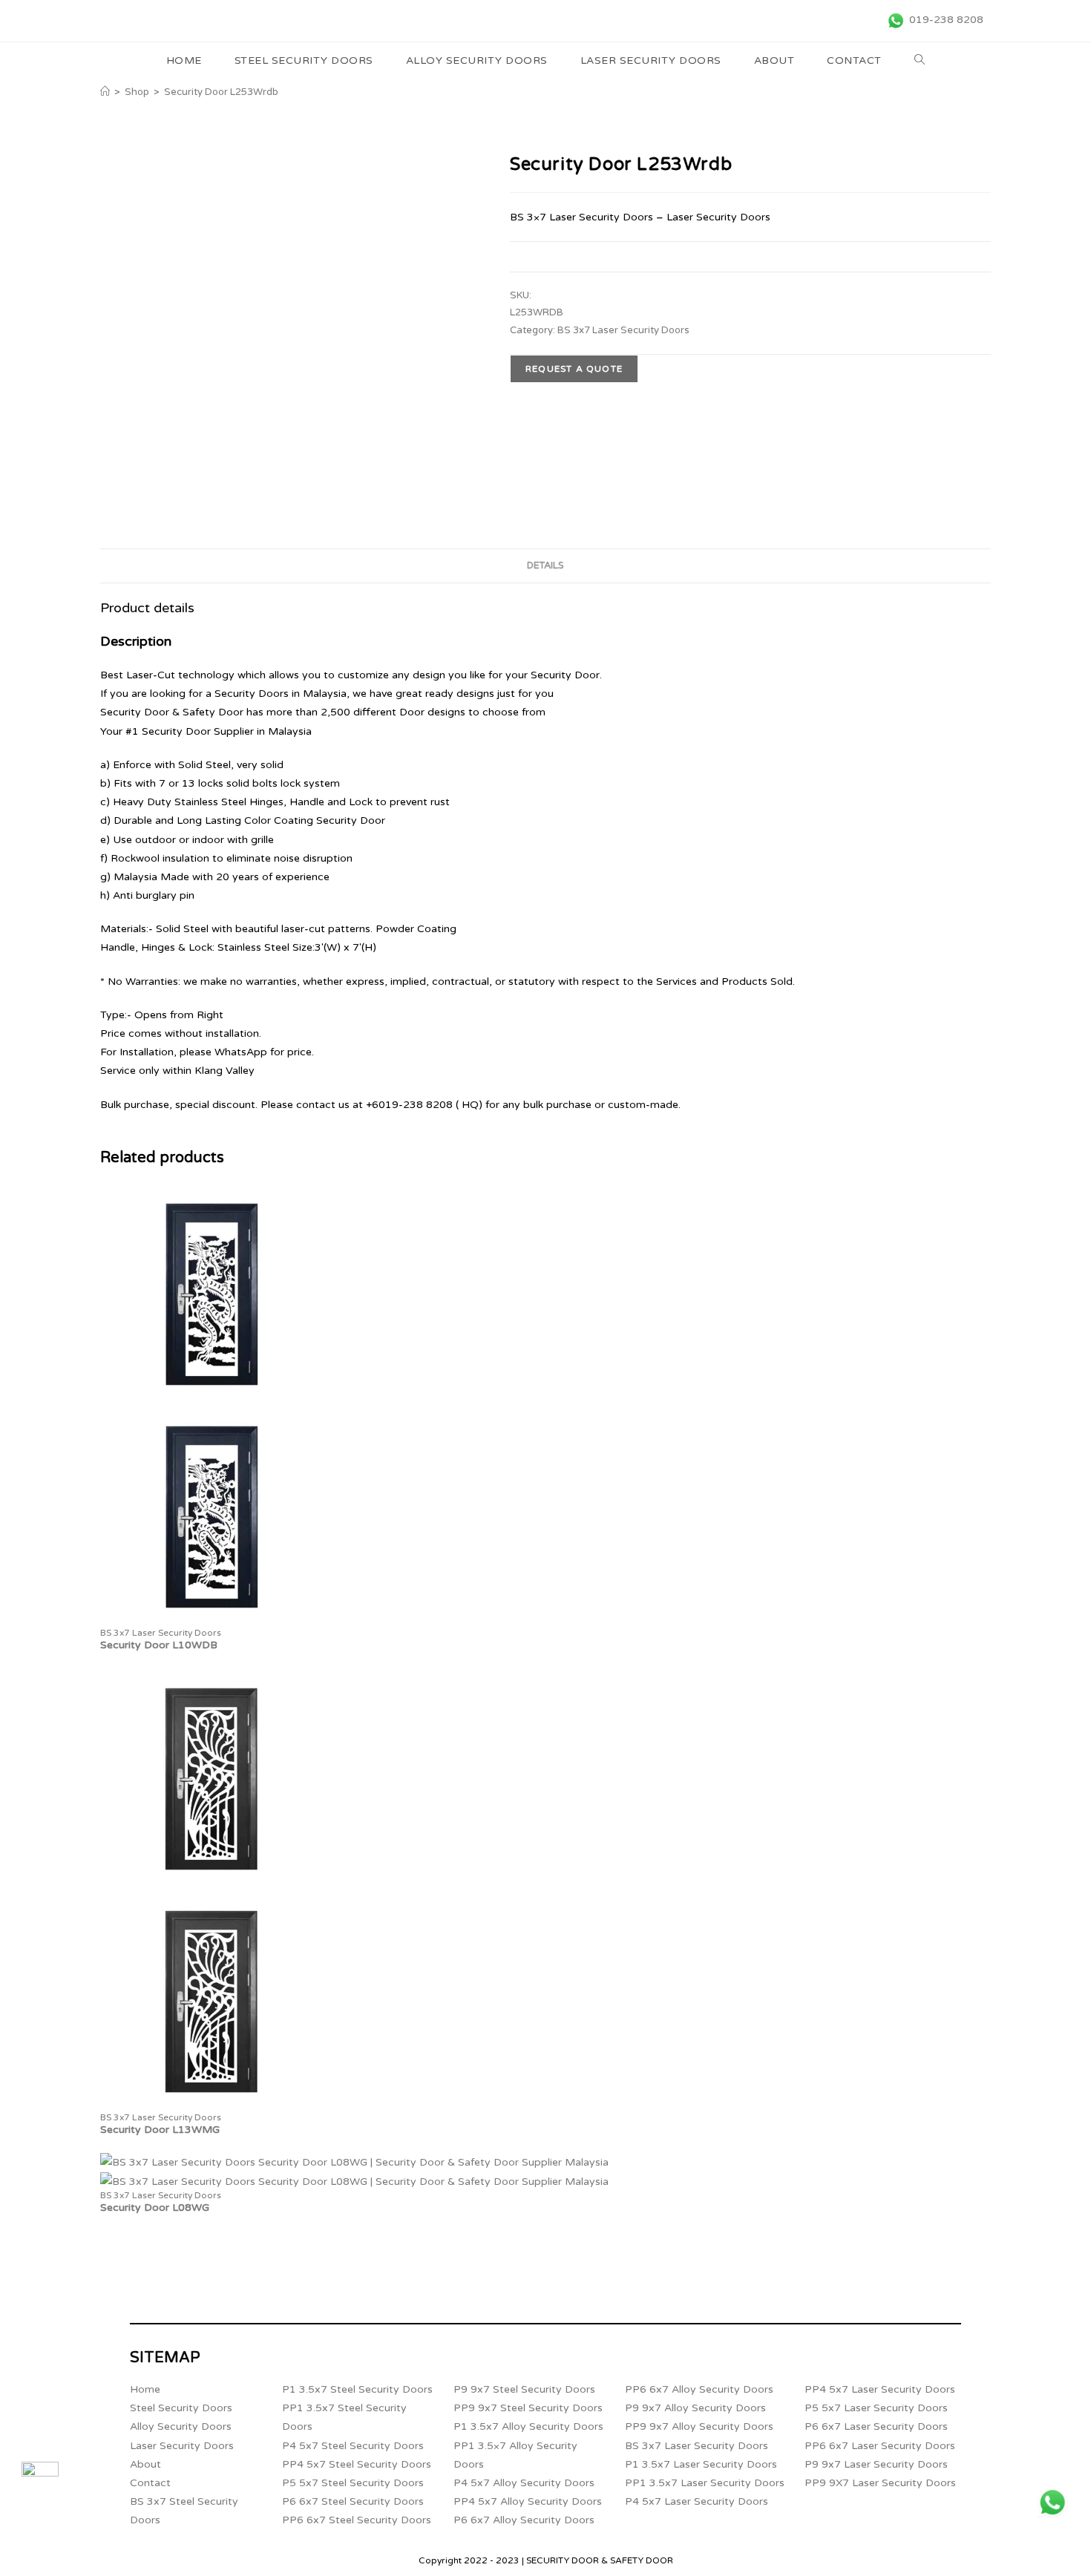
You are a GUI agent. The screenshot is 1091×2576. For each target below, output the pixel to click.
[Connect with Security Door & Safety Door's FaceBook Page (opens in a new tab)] (40, 2480)
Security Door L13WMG (160, 2130)
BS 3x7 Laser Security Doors (623, 330)
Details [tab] (545, 566)
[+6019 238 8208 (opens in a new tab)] (1052, 2503)
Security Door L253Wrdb (221, 92)
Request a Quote (574, 369)
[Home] (105, 92)
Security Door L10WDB (159, 1645)
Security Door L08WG (155, 2208)
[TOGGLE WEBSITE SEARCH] (920, 61)
